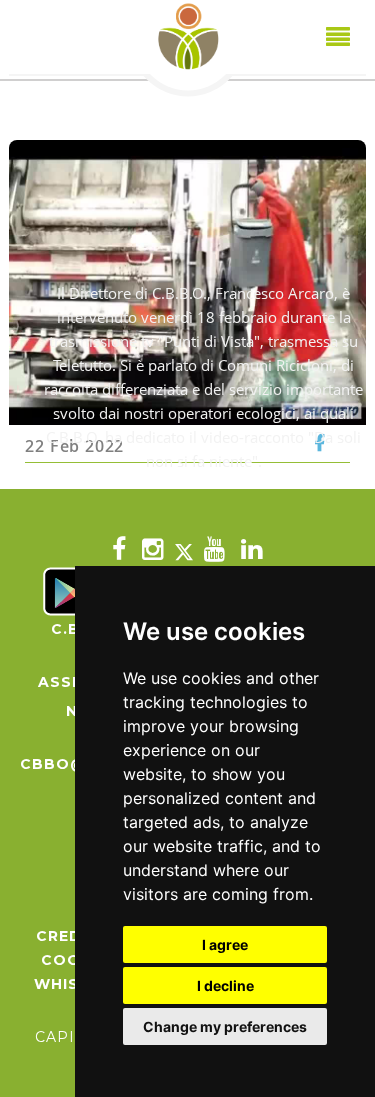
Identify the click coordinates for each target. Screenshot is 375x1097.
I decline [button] (225, 985)
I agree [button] (225, 944)
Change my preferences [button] (225, 1026)
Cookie (74, 960)
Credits (73, 936)
